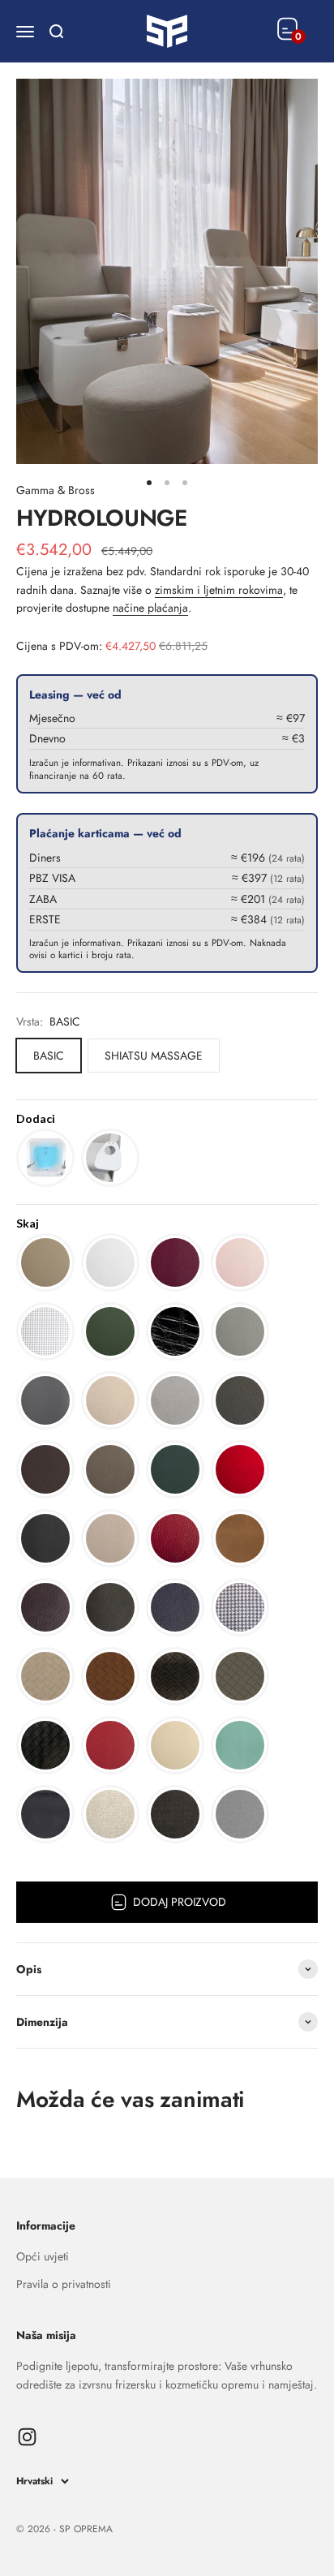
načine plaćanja (150, 608)
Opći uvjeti (43, 2256)
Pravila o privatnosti (64, 2284)
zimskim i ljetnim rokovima (219, 590)
